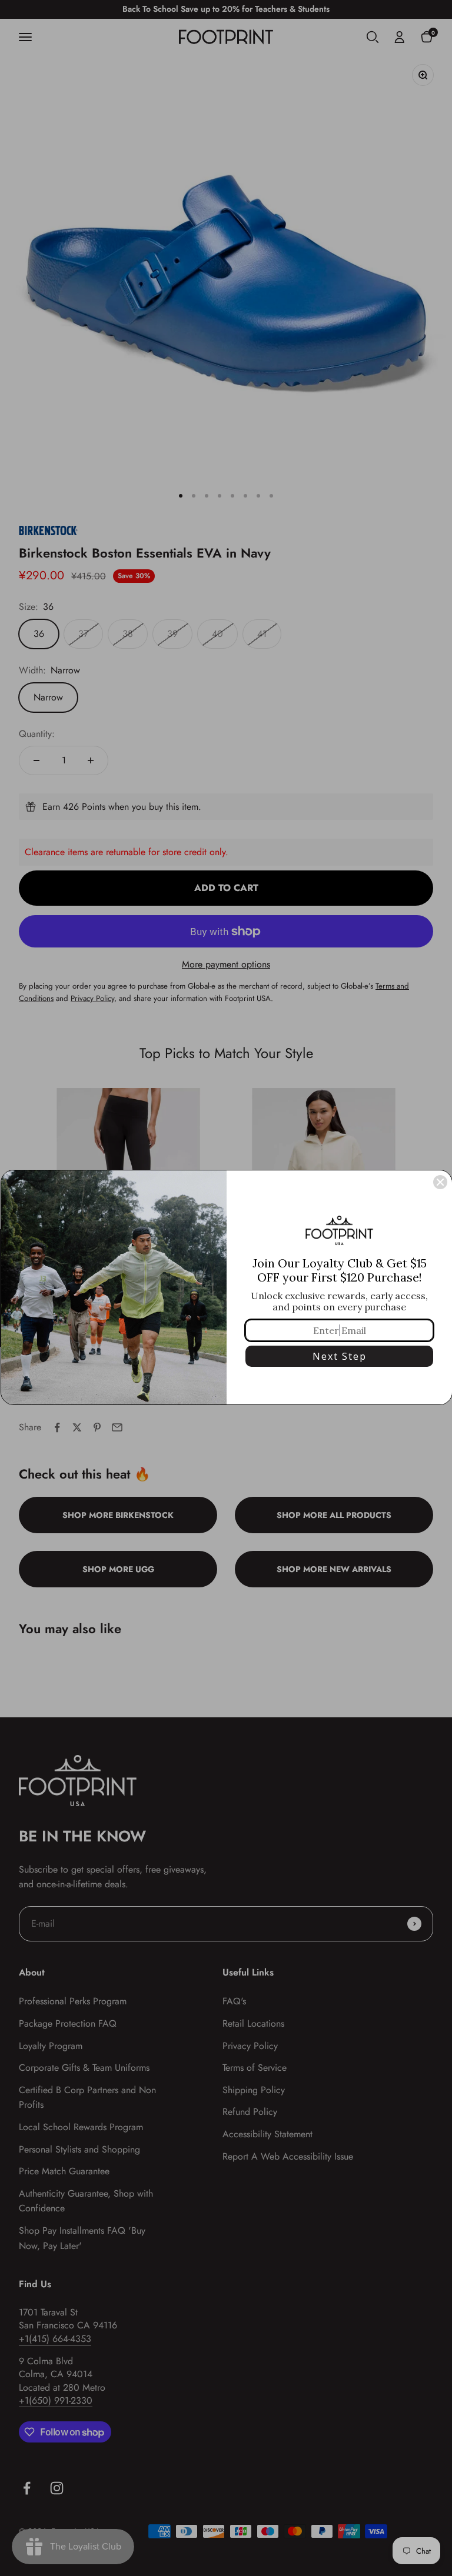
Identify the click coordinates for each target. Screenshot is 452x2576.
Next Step (340, 1356)
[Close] (440, 1182)
